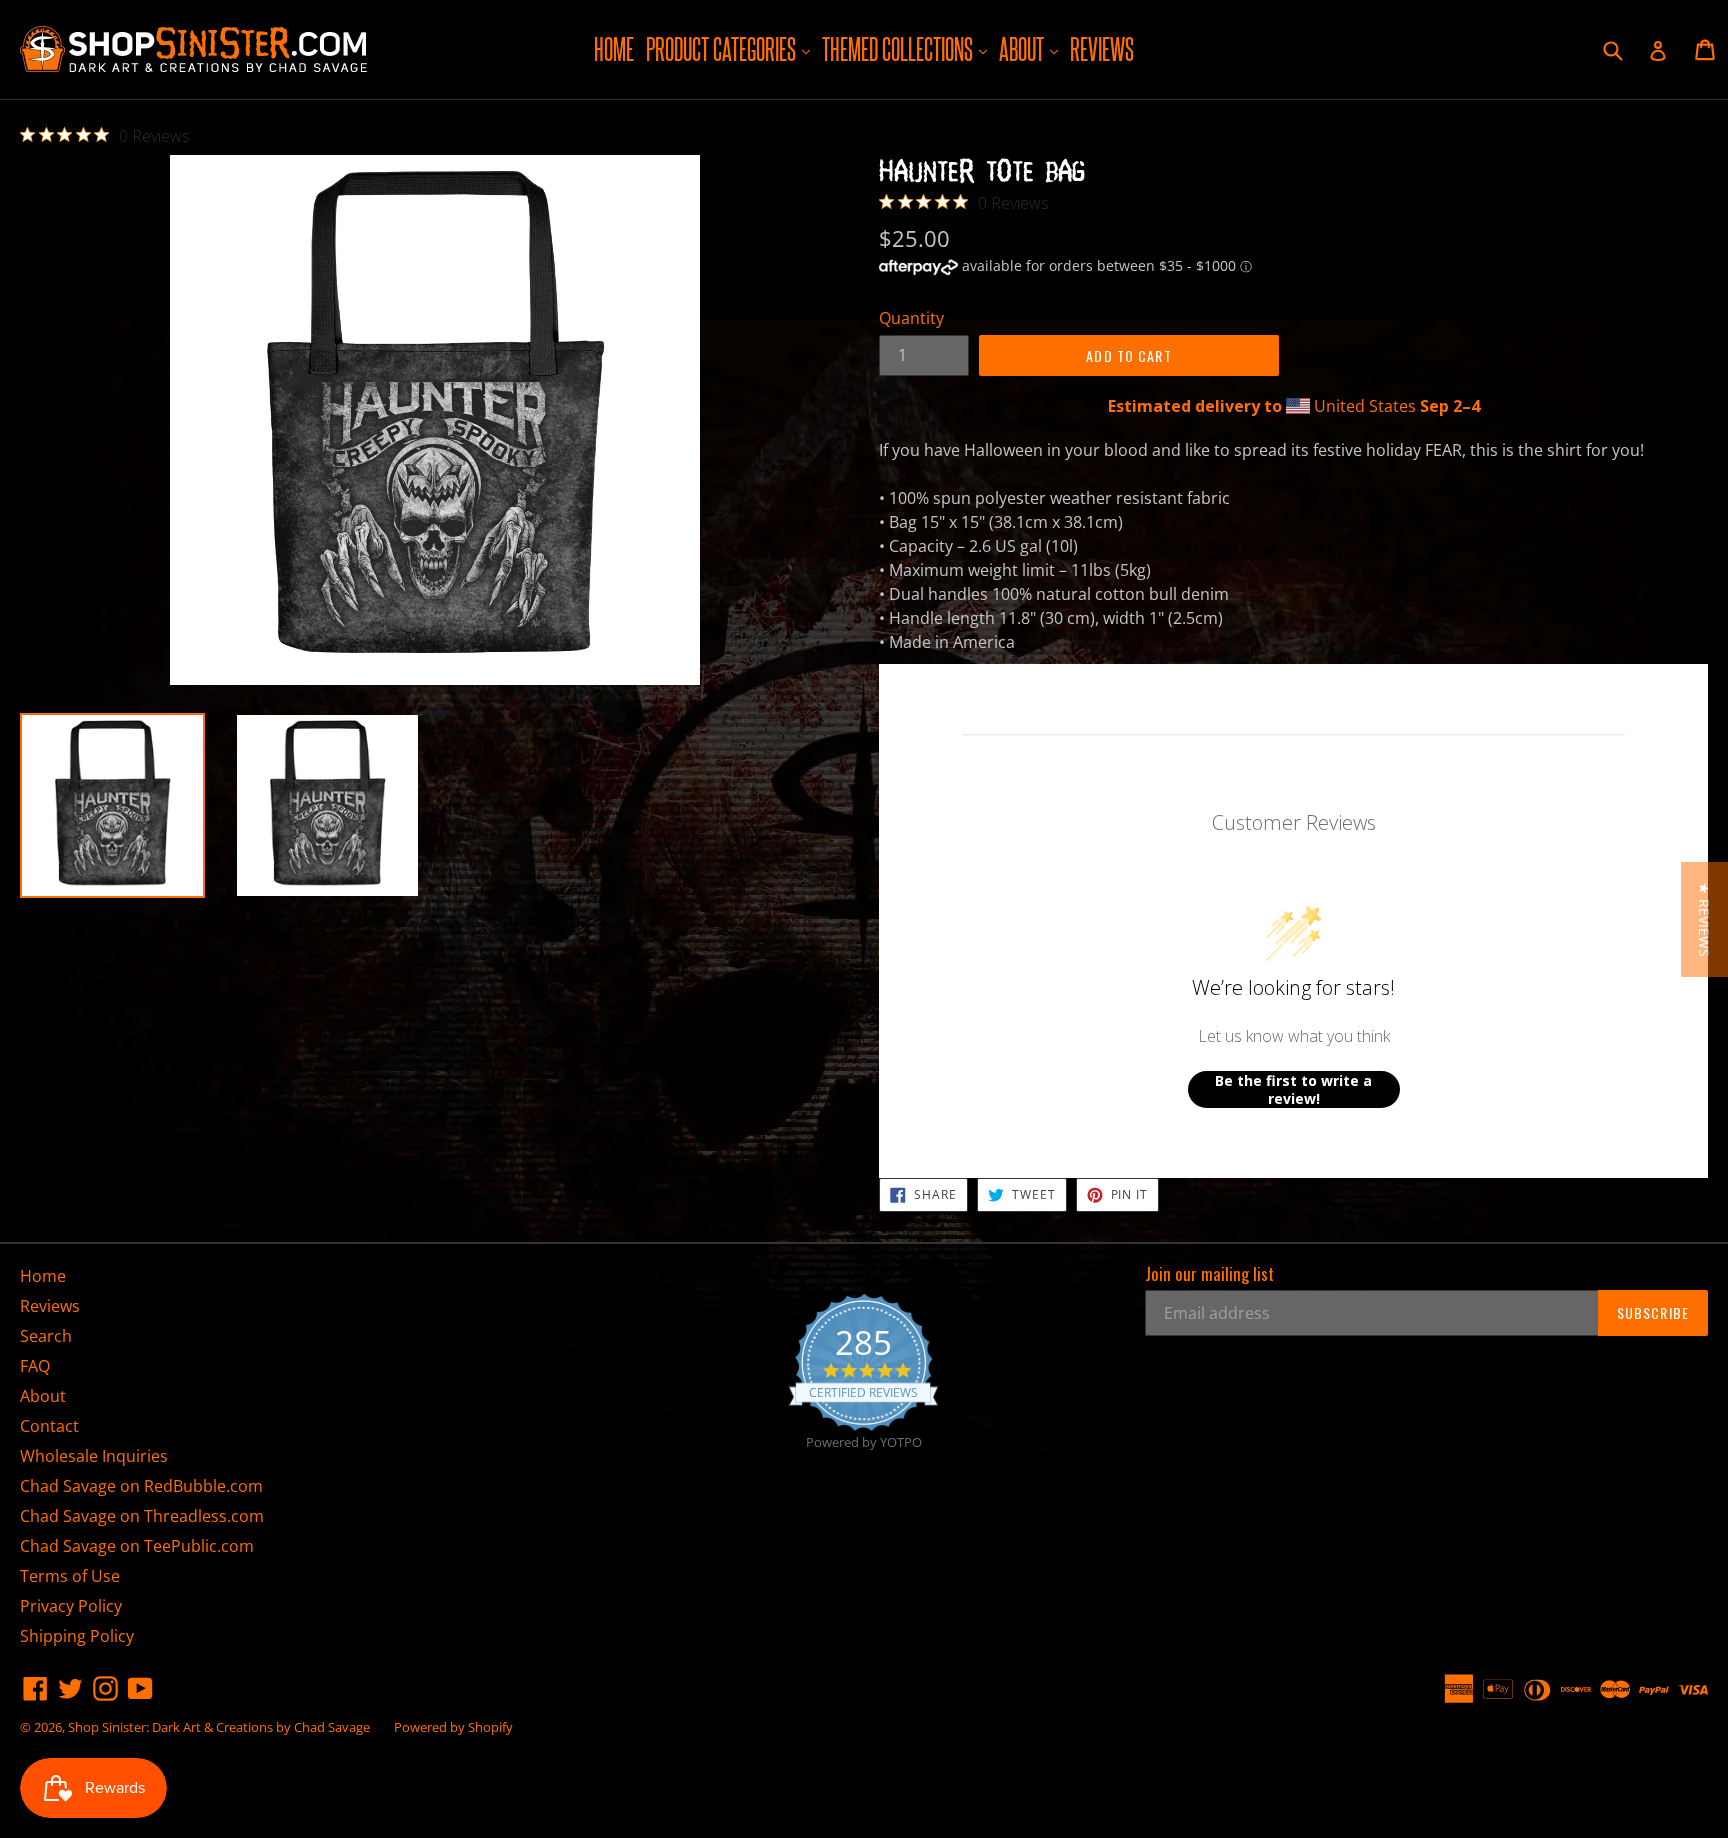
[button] (1704, 919)
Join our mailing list (1209, 1274)
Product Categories (730, 48)
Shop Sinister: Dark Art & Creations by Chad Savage (219, 1727)
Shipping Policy (77, 1636)
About (1031, 48)
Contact (49, 1426)
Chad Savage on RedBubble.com (141, 1486)
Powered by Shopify (453, 1727)
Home (614, 49)
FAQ (35, 1366)
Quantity (911, 318)
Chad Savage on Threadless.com (142, 1516)
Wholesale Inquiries (94, 1456)
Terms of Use (70, 1576)
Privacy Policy (71, 1606)
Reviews (1102, 49)
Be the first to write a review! (1293, 1089)
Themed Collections (907, 48)
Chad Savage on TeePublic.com (137, 1546)
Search (46, 1336)
